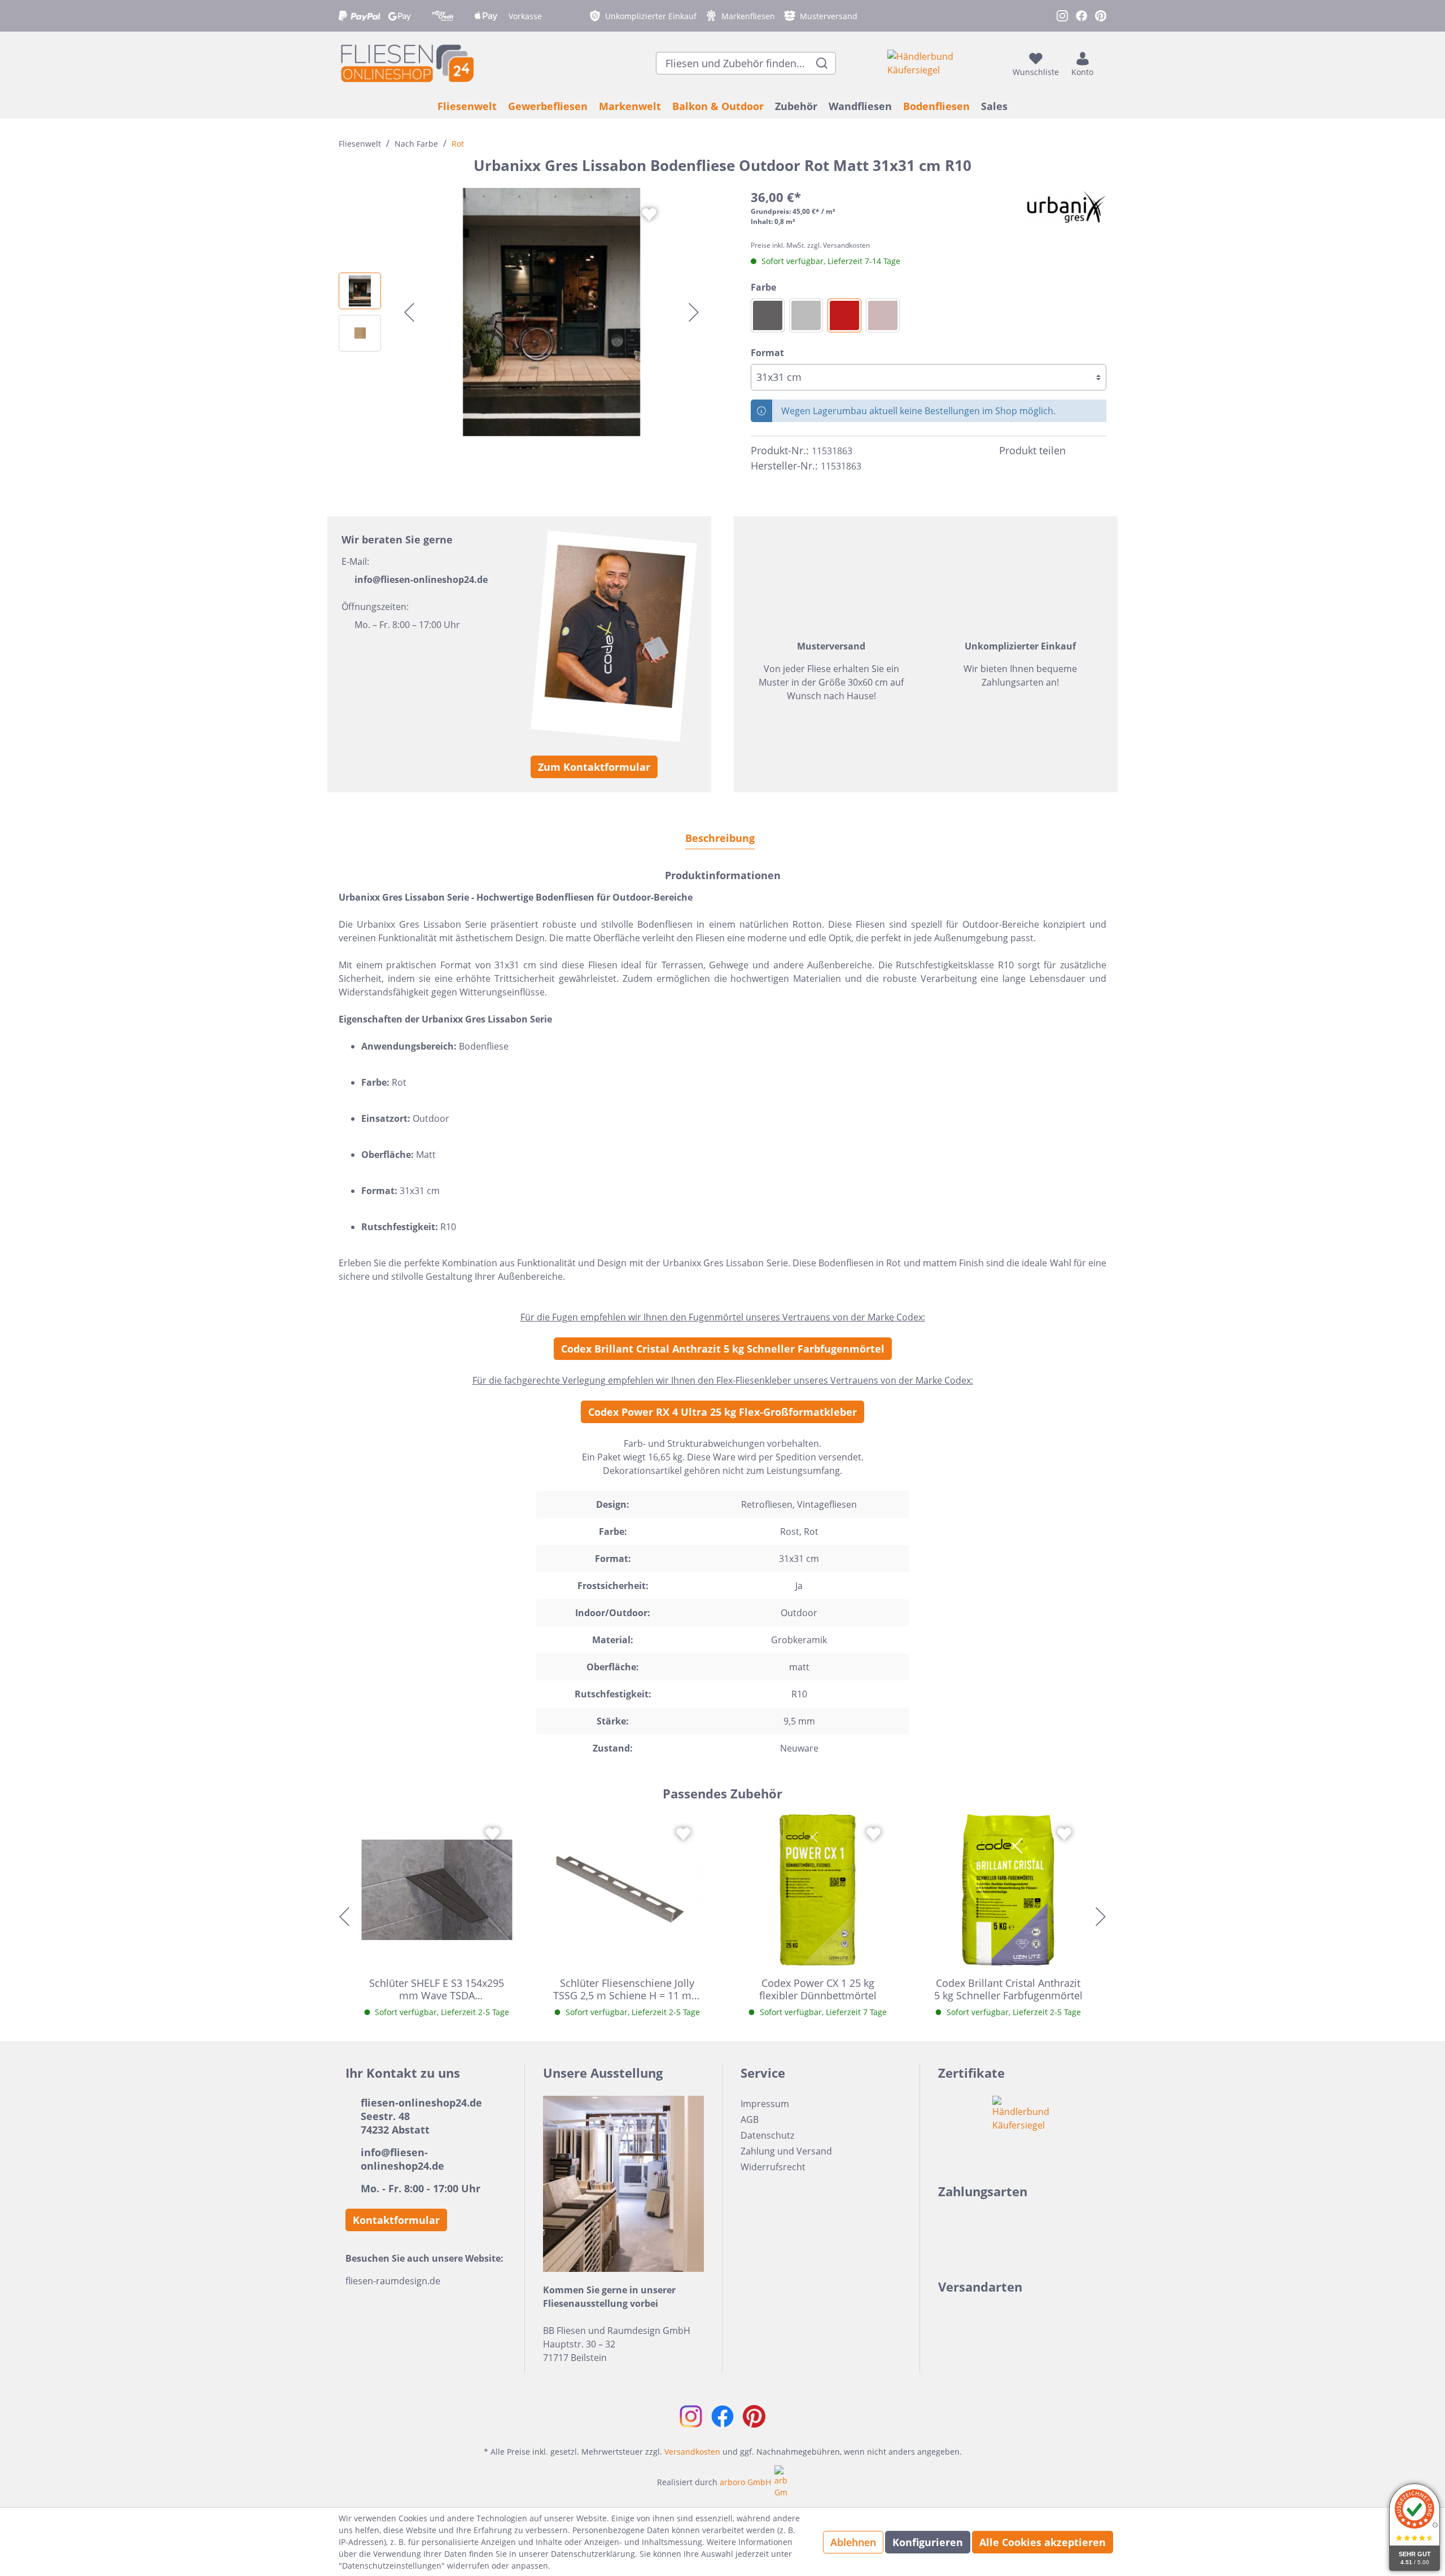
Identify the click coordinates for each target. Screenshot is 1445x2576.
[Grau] (806, 315)
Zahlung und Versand (786, 2151)
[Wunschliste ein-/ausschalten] (649, 214)
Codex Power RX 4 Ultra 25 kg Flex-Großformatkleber (722, 1412)
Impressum (765, 2104)
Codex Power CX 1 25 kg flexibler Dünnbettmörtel (818, 1989)
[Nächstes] (694, 312)
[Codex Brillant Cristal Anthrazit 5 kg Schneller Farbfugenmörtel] (1009, 1890)
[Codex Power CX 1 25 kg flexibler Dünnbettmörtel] (818, 1890)
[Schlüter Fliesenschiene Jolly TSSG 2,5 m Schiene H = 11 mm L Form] (628, 1890)
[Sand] (883, 315)
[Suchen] (822, 63)
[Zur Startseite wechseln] (406, 63)
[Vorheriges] (409, 312)
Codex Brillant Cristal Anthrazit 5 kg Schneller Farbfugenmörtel (723, 1349)
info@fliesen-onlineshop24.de (421, 580)
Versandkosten (692, 2452)
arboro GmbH (745, 2482)
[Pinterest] (1100, 451)
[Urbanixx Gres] (1065, 208)
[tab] (720, 838)
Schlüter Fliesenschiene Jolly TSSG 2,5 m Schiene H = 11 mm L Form (627, 1989)
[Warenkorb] (1103, 63)
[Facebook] (1079, 451)
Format (767, 353)
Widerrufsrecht (773, 2167)
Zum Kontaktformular (594, 767)
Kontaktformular (396, 2220)
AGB (750, 2119)
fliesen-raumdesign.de (393, 2281)
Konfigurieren (928, 2542)
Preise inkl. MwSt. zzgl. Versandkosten (810, 245)
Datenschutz (767, 2135)
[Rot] (844, 315)
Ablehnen (853, 2542)
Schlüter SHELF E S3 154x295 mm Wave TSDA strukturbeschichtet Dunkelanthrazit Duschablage (437, 1989)
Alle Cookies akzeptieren (1043, 2542)
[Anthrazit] (768, 315)
